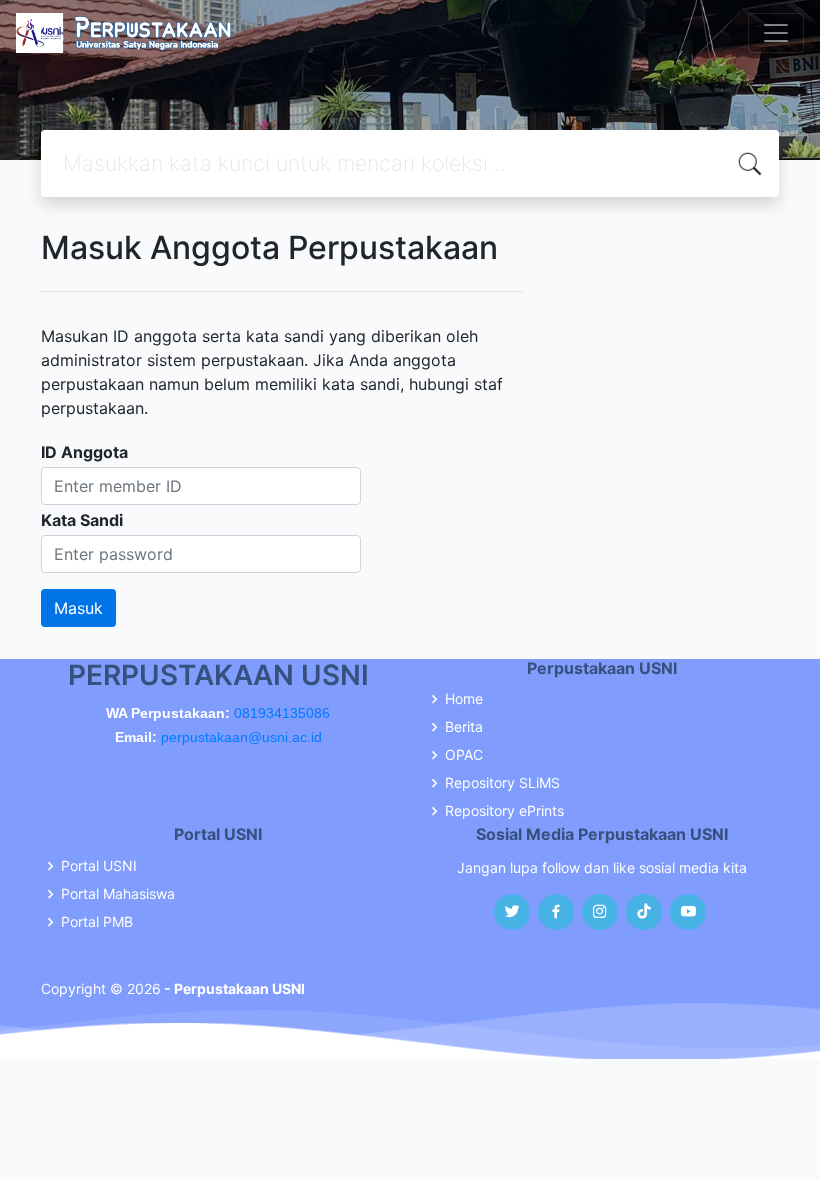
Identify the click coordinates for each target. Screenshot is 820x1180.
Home (464, 699)
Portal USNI (99, 866)
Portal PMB (97, 922)
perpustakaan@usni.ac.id (241, 737)
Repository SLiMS (502, 783)
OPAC (464, 755)
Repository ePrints (504, 811)
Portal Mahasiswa (118, 894)
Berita (464, 727)
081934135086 (282, 713)
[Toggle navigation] (776, 33)
